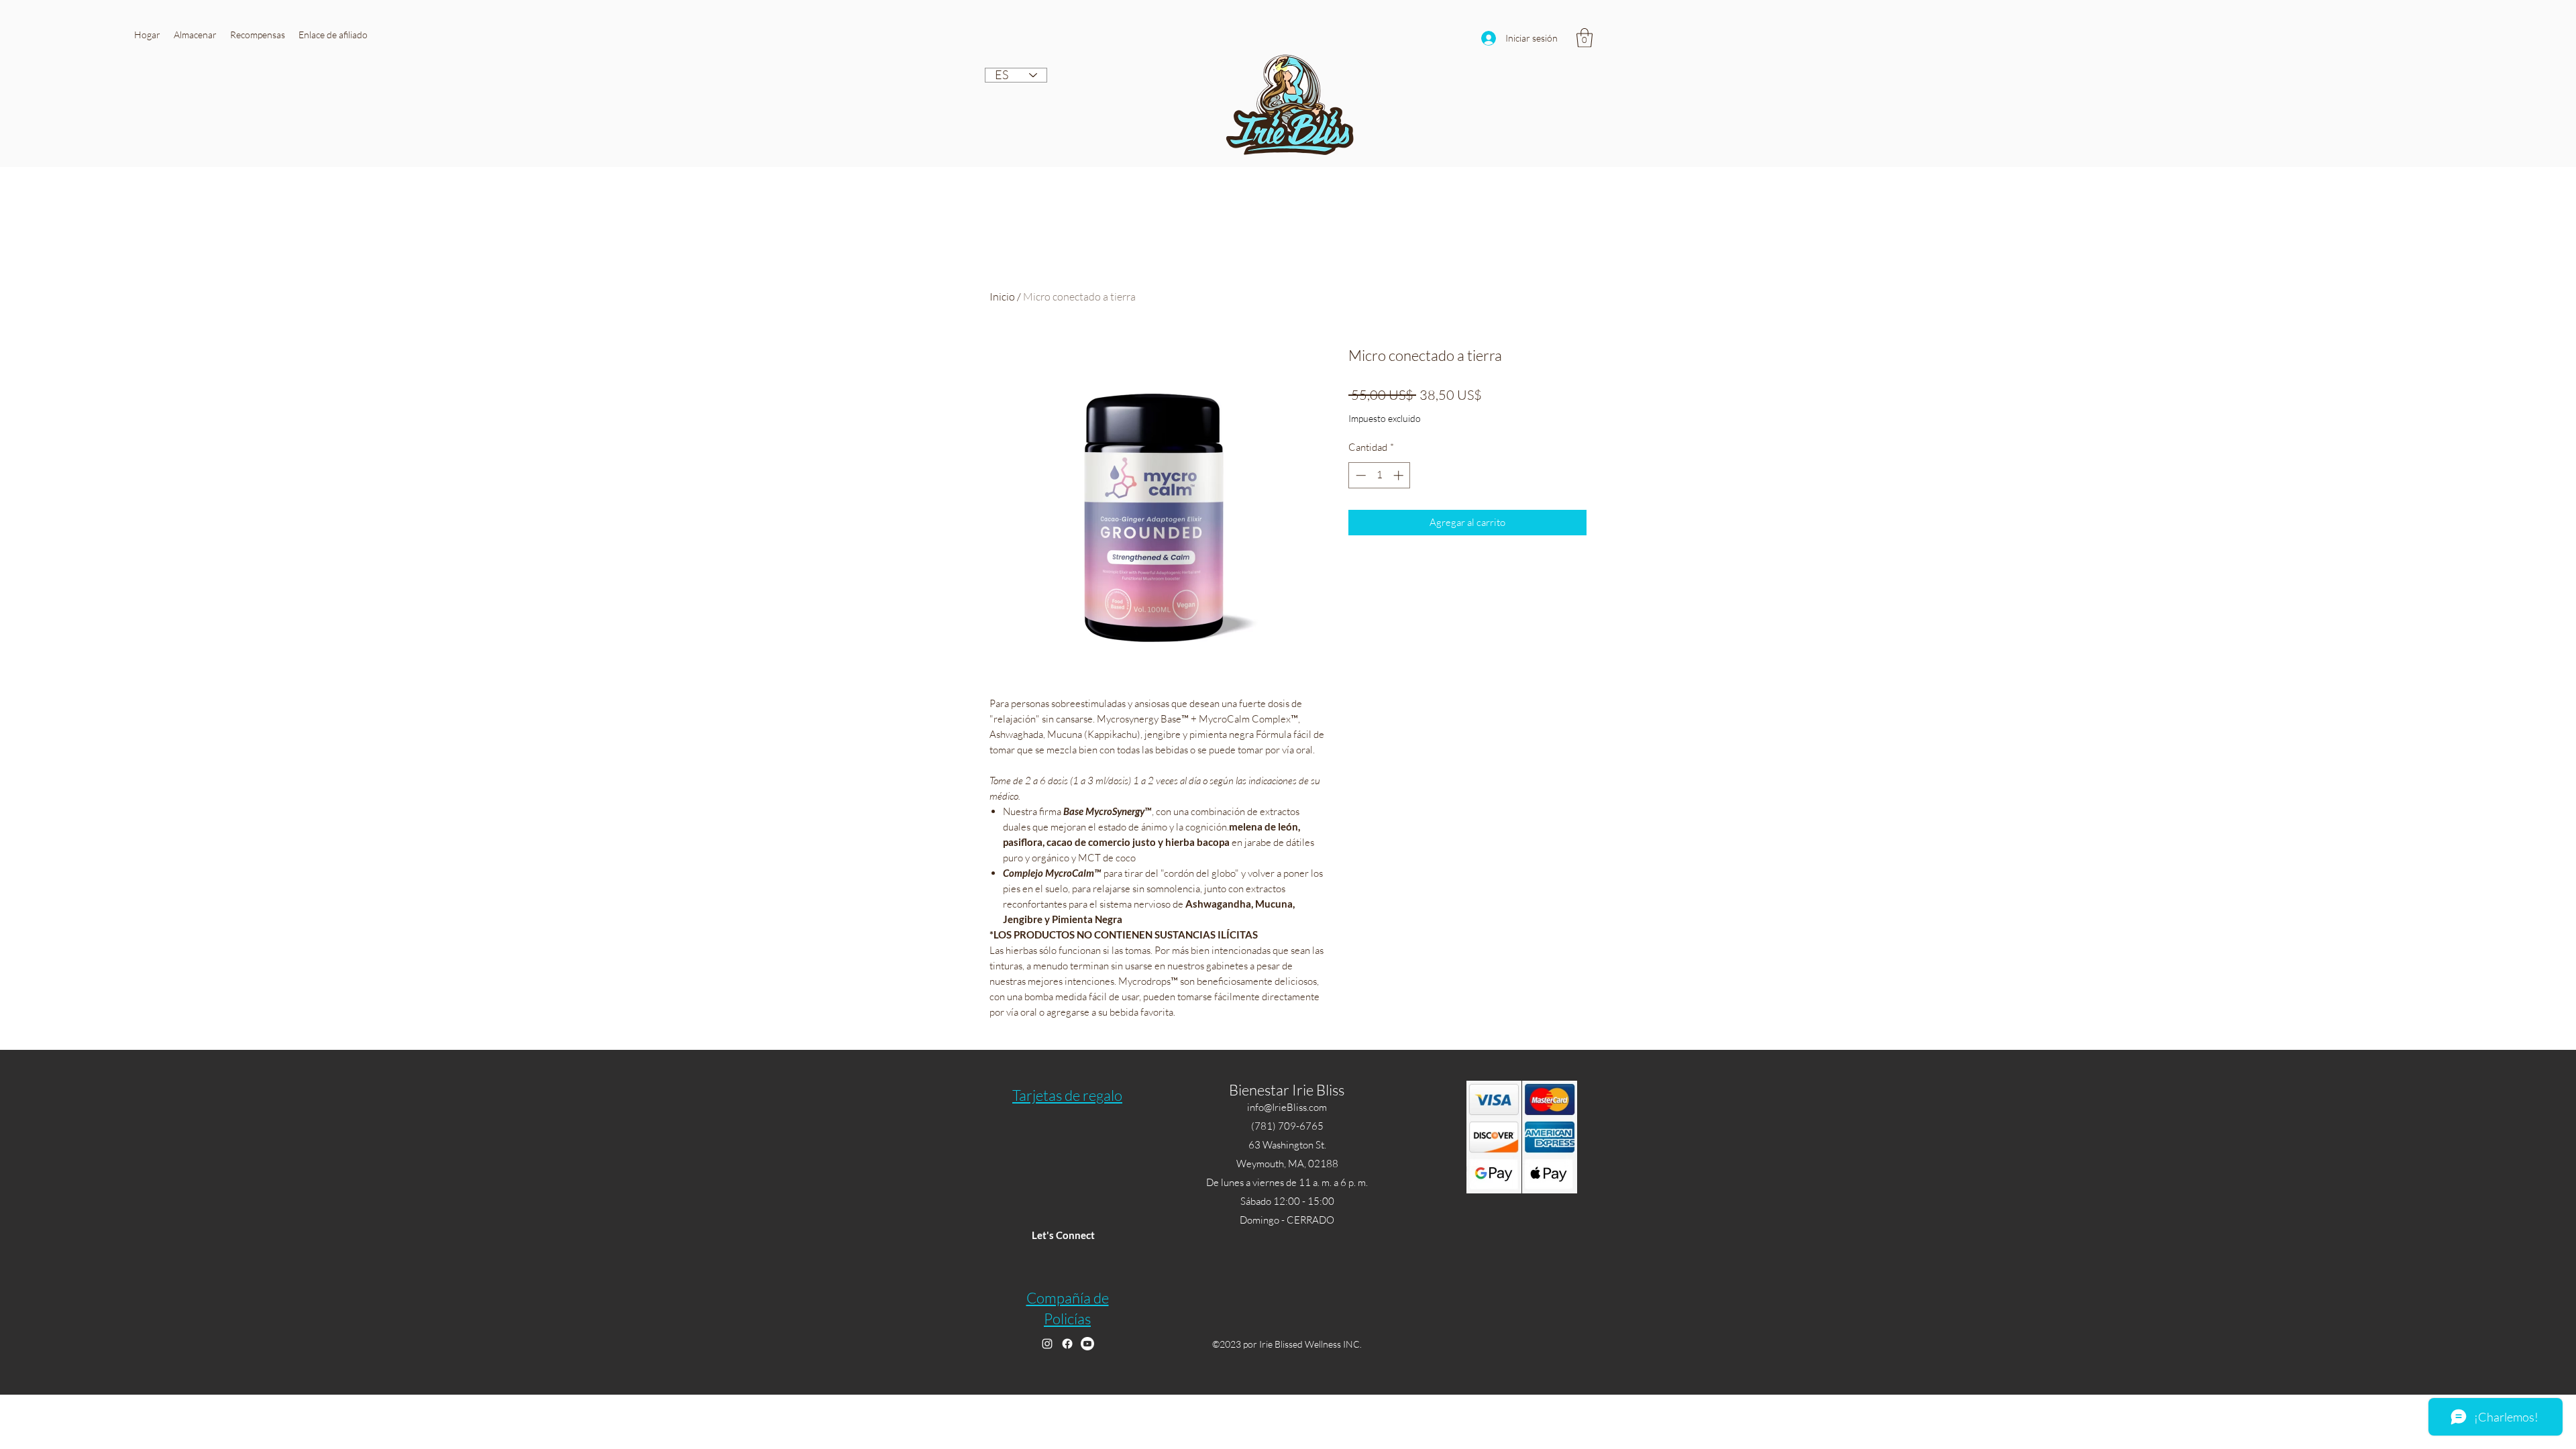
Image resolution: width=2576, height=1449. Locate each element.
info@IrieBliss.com (1287, 1107)
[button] (195, 35)
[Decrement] (1359, 475)
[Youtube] (1087, 1344)
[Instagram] (1047, 1344)
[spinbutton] (1380, 475)
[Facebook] (1067, 1344)
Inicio (1002, 297)
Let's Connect (1063, 1235)
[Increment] (1400, 475)
